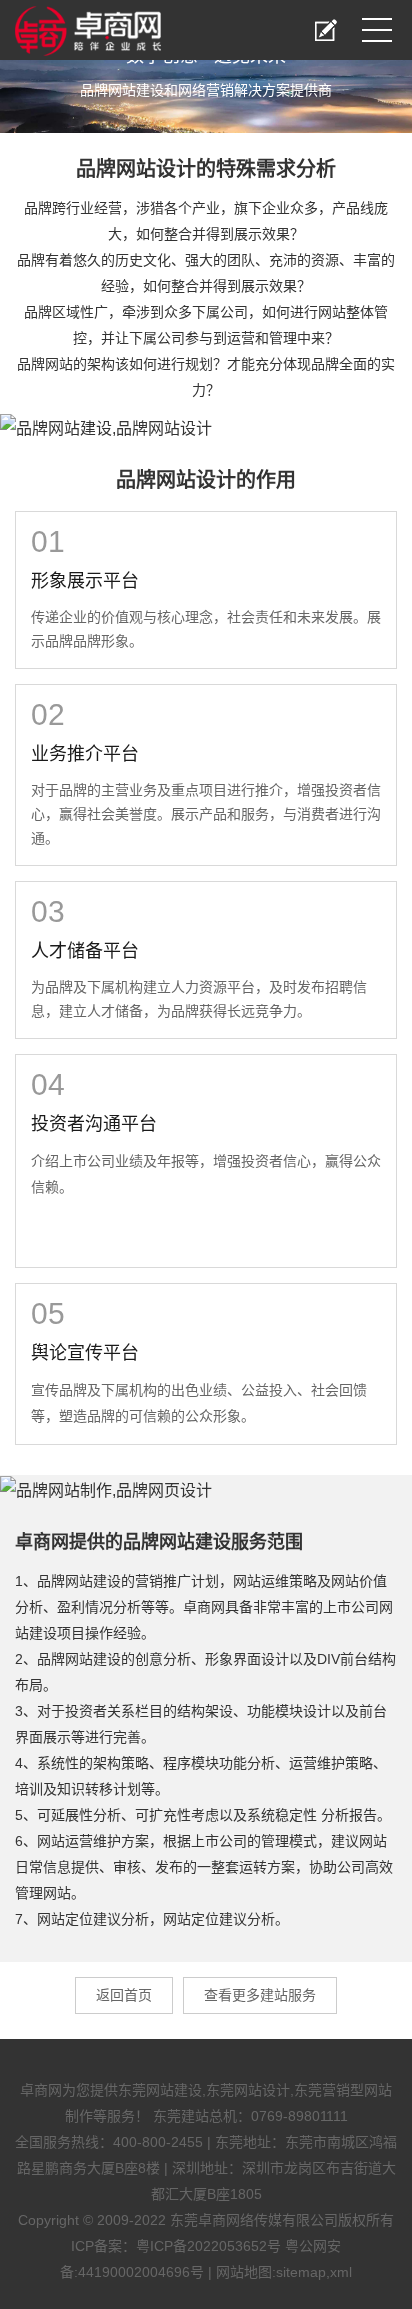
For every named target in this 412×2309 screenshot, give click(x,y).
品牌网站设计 (136, 169)
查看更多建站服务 (260, 1995)
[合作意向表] (326, 30)
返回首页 (124, 1995)
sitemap (301, 2272)
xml (341, 2272)
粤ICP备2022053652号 (208, 2246)
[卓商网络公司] (88, 26)
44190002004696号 (141, 2272)
